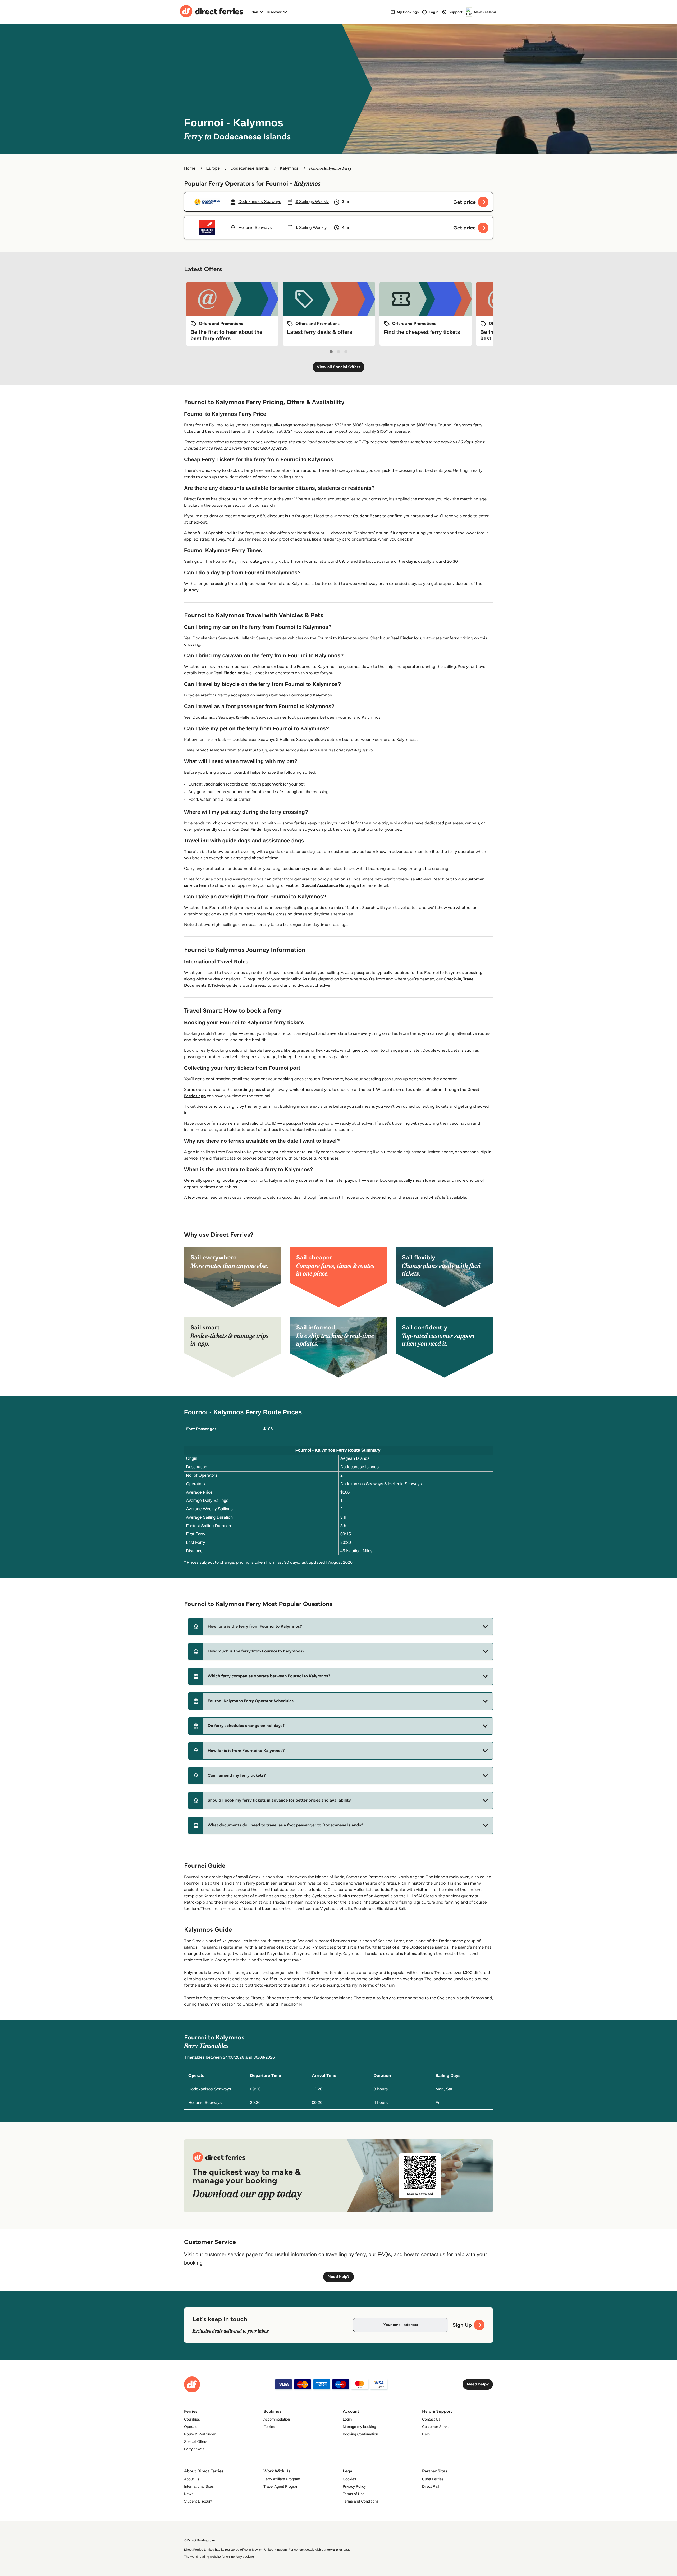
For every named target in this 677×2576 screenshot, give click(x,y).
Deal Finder (402, 638)
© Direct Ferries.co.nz (200, 2540)
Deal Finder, (225, 673)
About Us (192, 2479)
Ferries (269, 2427)
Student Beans (367, 516)
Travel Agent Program (281, 2486)
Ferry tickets (194, 2449)
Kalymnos (289, 168)
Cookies (349, 2479)
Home (190, 168)
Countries (192, 2419)
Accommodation (277, 2419)
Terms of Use (354, 2494)
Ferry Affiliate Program (282, 2479)
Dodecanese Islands (250, 168)
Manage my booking (359, 2427)
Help (426, 2434)
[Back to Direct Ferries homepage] (212, 12)
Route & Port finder (320, 1158)
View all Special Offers (339, 367)
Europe (213, 168)
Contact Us (431, 2419)
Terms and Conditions (361, 2501)
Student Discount (198, 2501)
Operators (192, 2427)
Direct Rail (431, 2486)
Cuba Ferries (433, 2479)
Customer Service (437, 2427)
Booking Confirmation (360, 2434)
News (189, 2494)
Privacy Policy (354, 2486)
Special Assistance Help (325, 886)
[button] (341, 1627)
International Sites (199, 2486)
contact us (335, 2550)
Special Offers (196, 2441)
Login (347, 2419)
